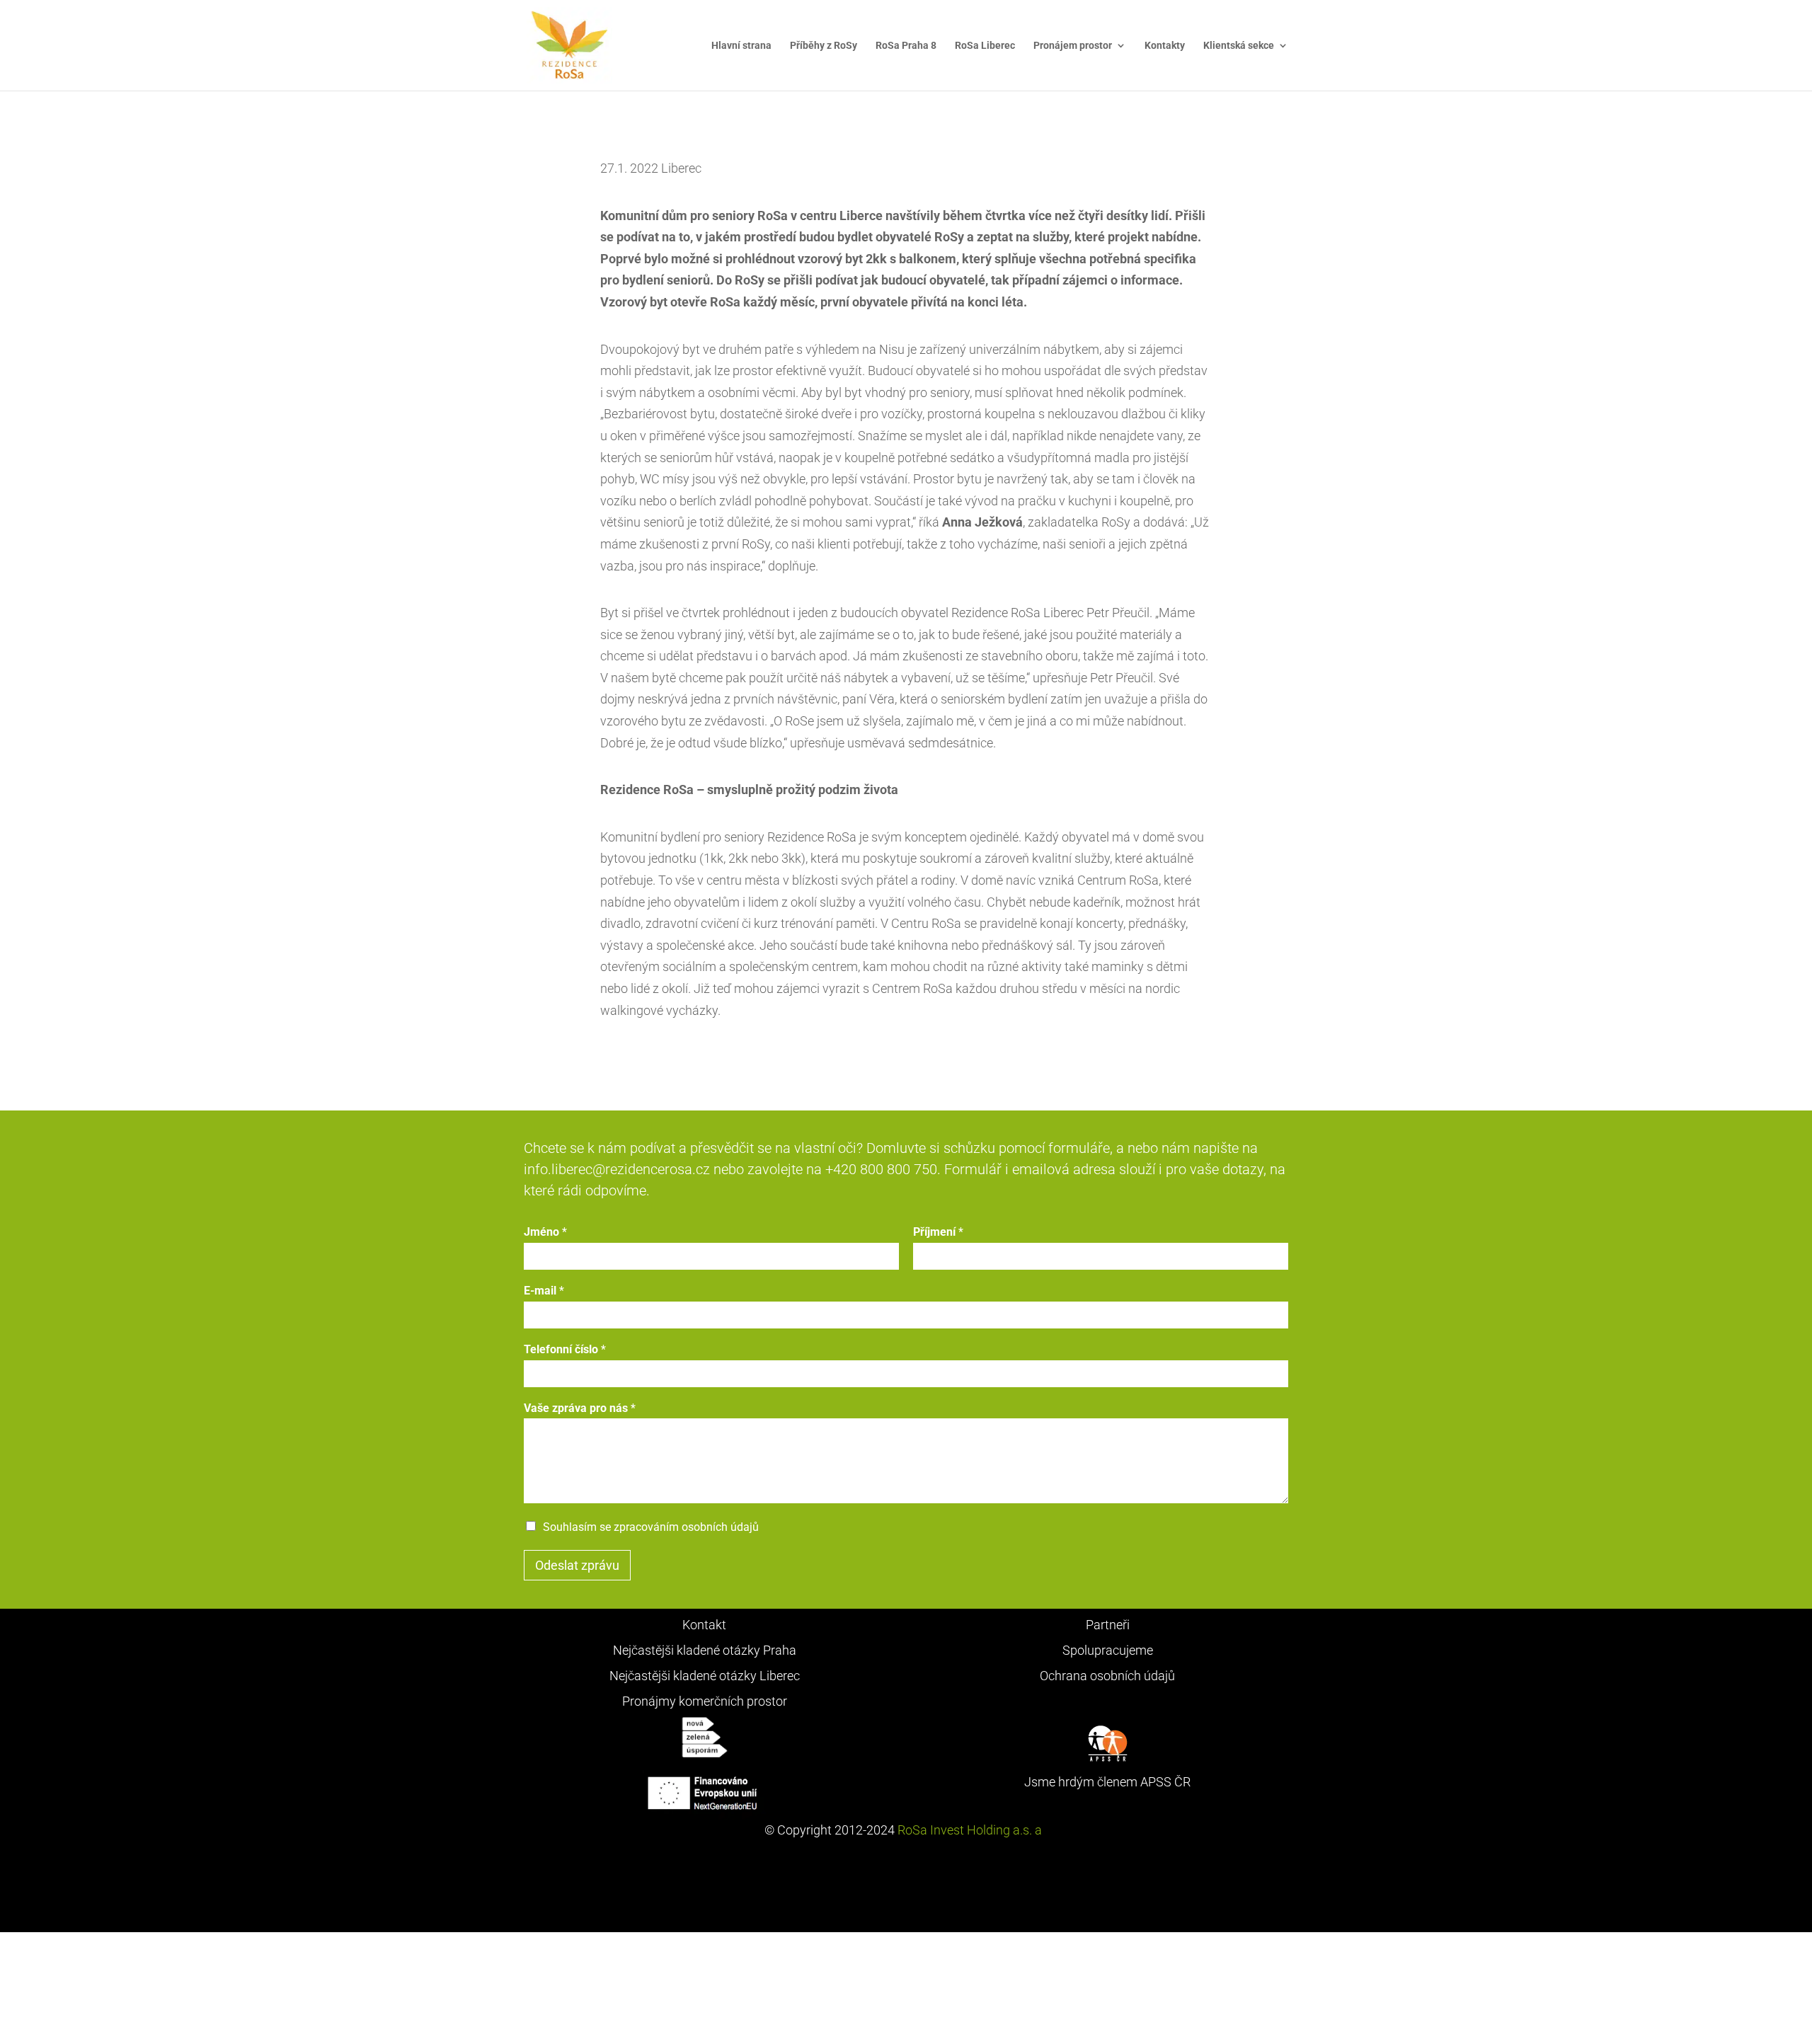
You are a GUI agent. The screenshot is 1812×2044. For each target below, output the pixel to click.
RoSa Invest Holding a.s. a (971, 1830)
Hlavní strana (741, 46)
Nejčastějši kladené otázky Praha (705, 1650)
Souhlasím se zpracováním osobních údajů (651, 1527)
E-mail (544, 1291)
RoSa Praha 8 (906, 46)
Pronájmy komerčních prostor (705, 1701)
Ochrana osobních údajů (1107, 1676)
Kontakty (1165, 46)
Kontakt (704, 1625)
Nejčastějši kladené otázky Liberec (705, 1676)
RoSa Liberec (985, 46)
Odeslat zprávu (577, 1565)
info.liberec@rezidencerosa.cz (617, 1169)
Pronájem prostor (1073, 46)
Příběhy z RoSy (824, 46)
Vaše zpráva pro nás (580, 1408)
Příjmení (938, 1232)
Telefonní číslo (565, 1349)
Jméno (545, 1232)
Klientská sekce (1239, 46)
